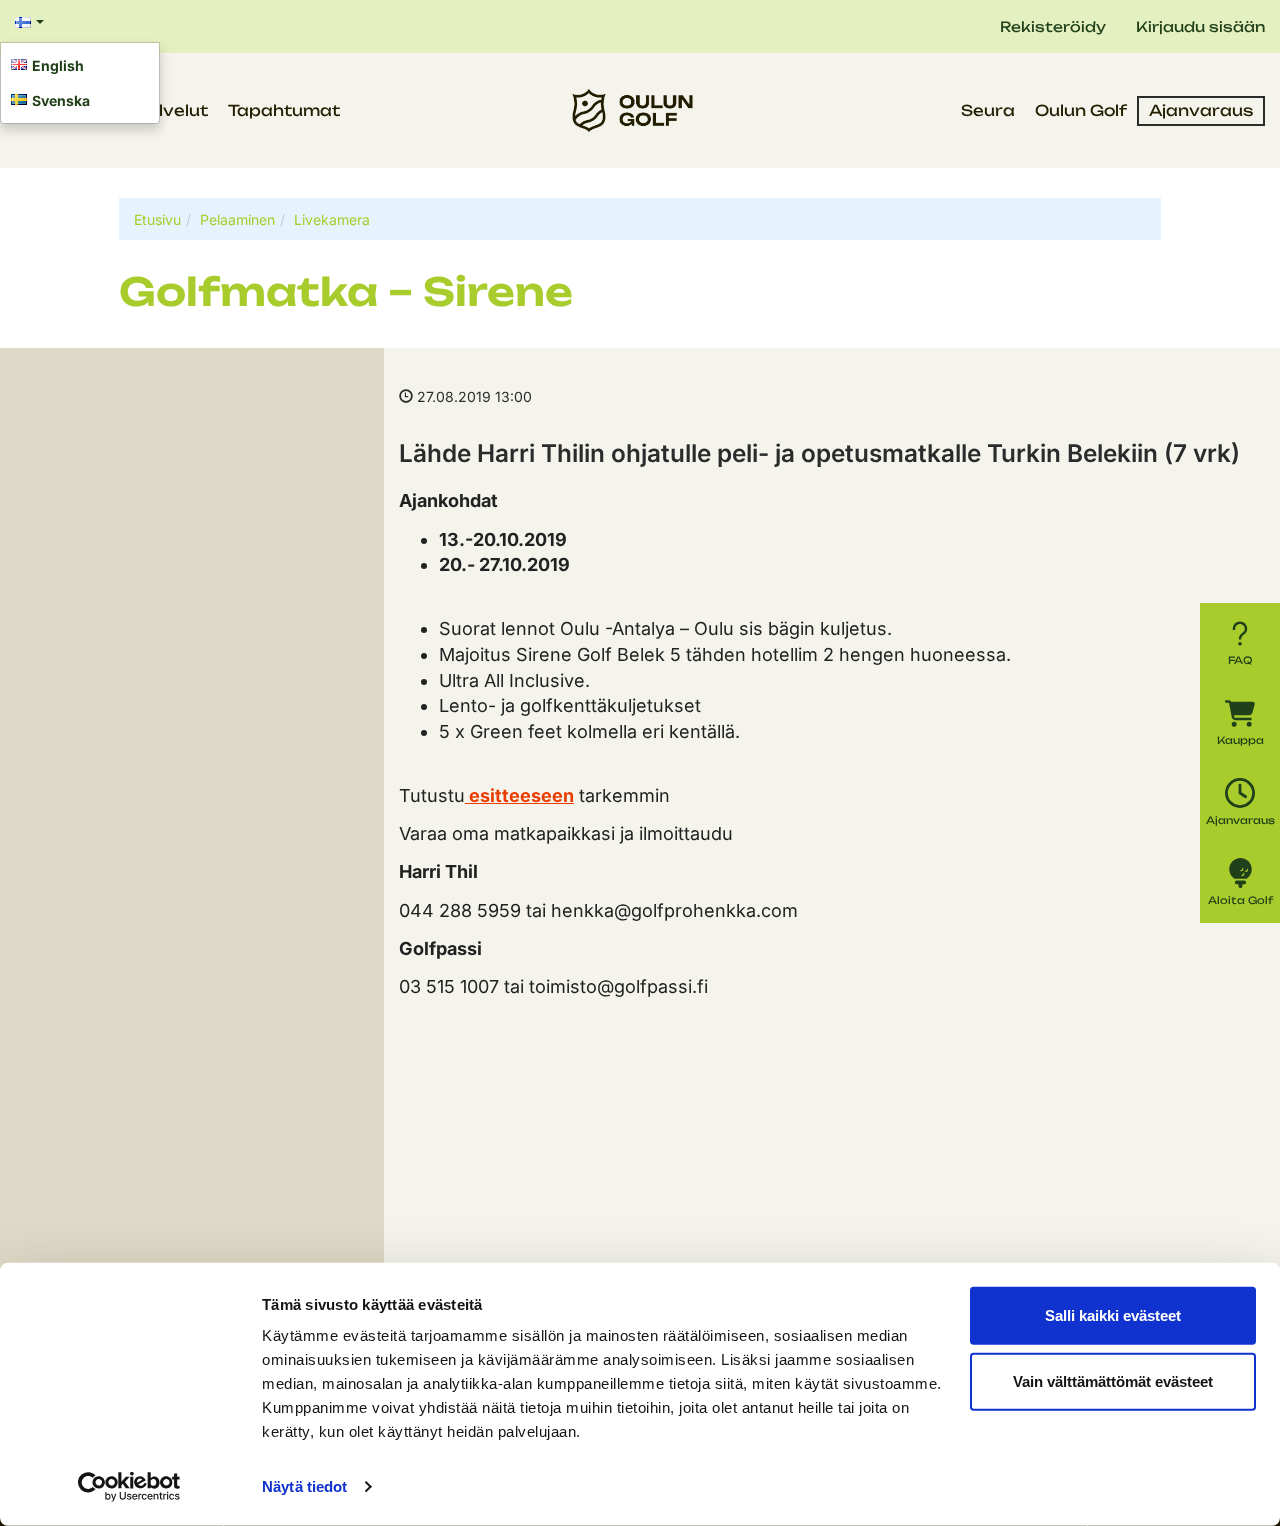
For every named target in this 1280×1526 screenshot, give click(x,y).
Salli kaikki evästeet (1113, 1315)
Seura (988, 110)
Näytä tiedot (304, 1486)
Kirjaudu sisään (1200, 26)
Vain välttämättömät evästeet (1113, 1380)
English (58, 65)
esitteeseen (519, 795)
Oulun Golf (1081, 110)
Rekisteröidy (1053, 26)
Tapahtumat (284, 110)
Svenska (61, 100)
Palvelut (171, 110)
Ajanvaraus (1201, 110)
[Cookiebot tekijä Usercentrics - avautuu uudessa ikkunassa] (129, 1487)
